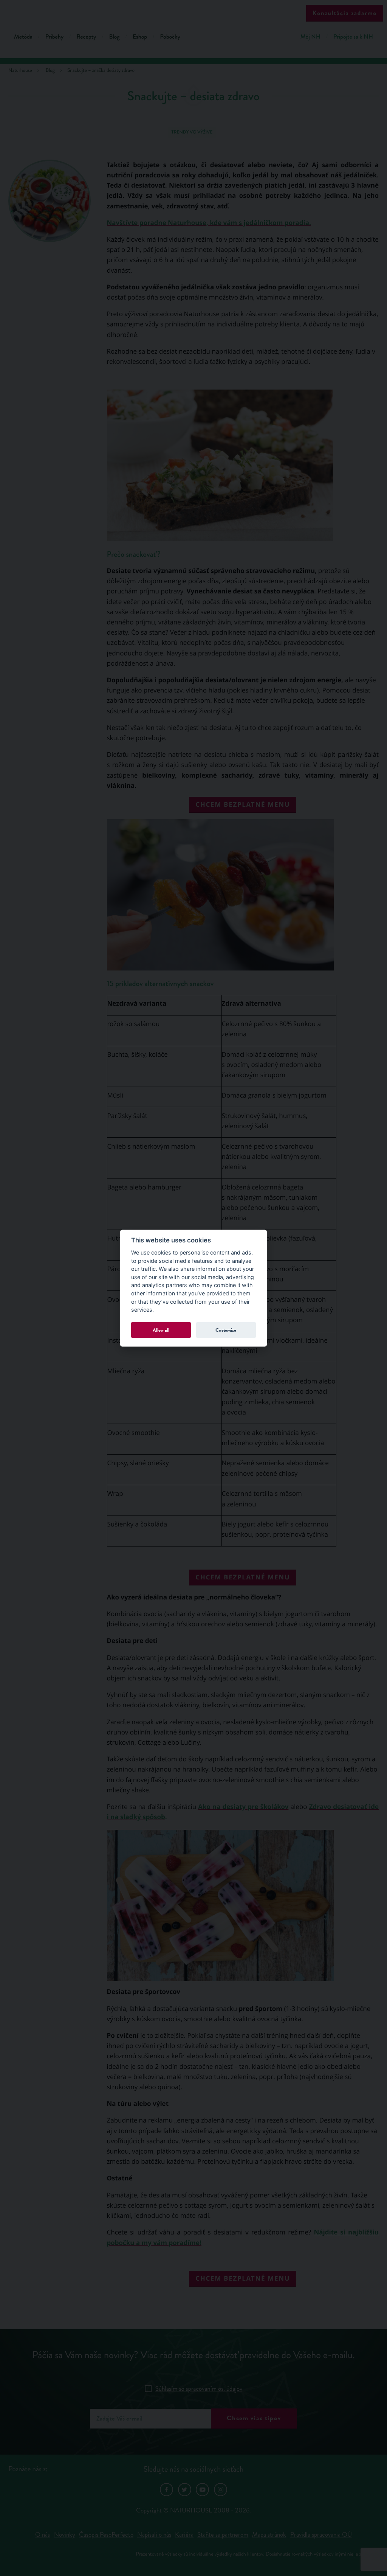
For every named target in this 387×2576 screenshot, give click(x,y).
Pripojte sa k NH (353, 37)
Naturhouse (20, 71)
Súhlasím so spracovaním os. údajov (199, 2389)
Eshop (140, 37)
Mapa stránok (269, 2535)
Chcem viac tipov (254, 2418)
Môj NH (310, 37)
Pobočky (170, 37)
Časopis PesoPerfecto (106, 2535)
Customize (226, 1330)
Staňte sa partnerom (223, 2535)
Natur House (194, 12)
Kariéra (184, 2535)
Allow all (161, 1330)
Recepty (86, 37)
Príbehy (55, 37)
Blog (114, 37)
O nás (43, 2535)
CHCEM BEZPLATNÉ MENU (243, 804)
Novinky (65, 2535)
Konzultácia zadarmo (345, 13)
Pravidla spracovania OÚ (321, 2535)
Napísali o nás (154, 2535)
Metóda (23, 37)
